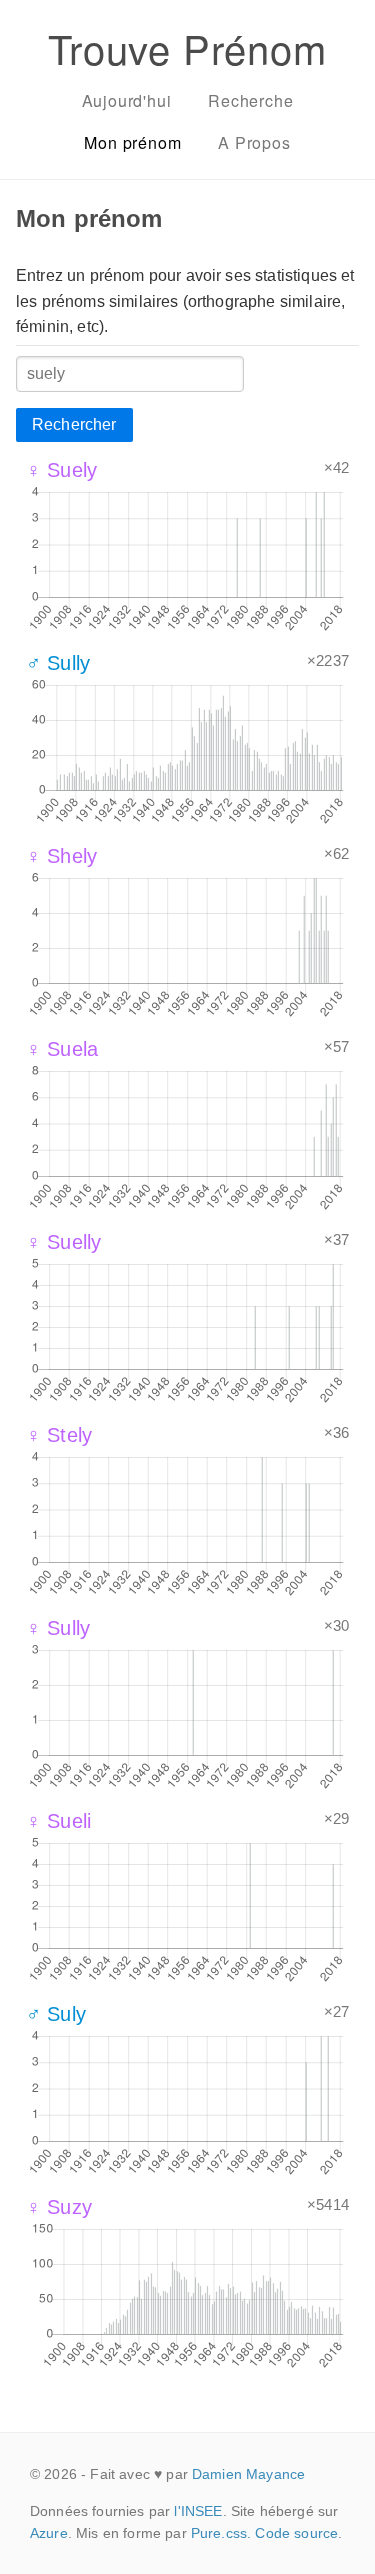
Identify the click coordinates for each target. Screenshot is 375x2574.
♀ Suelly (63, 1242)
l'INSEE (198, 2511)
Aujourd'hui (127, 100)
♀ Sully (58, 1628)
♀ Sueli (58, 1821)
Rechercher (74, 424)
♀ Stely (59, 1435)
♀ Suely (61, 470)
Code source (296, 2533)
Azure (49, 2533)
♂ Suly (56, 2014)
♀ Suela (62, 1049)
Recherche (250, 100)
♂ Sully (58, 663)
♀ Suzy (59, 2207)
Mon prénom (132, 142)
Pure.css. (221, 2533)
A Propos (254, 142)
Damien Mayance (248, 2474)
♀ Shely (61, 856)
